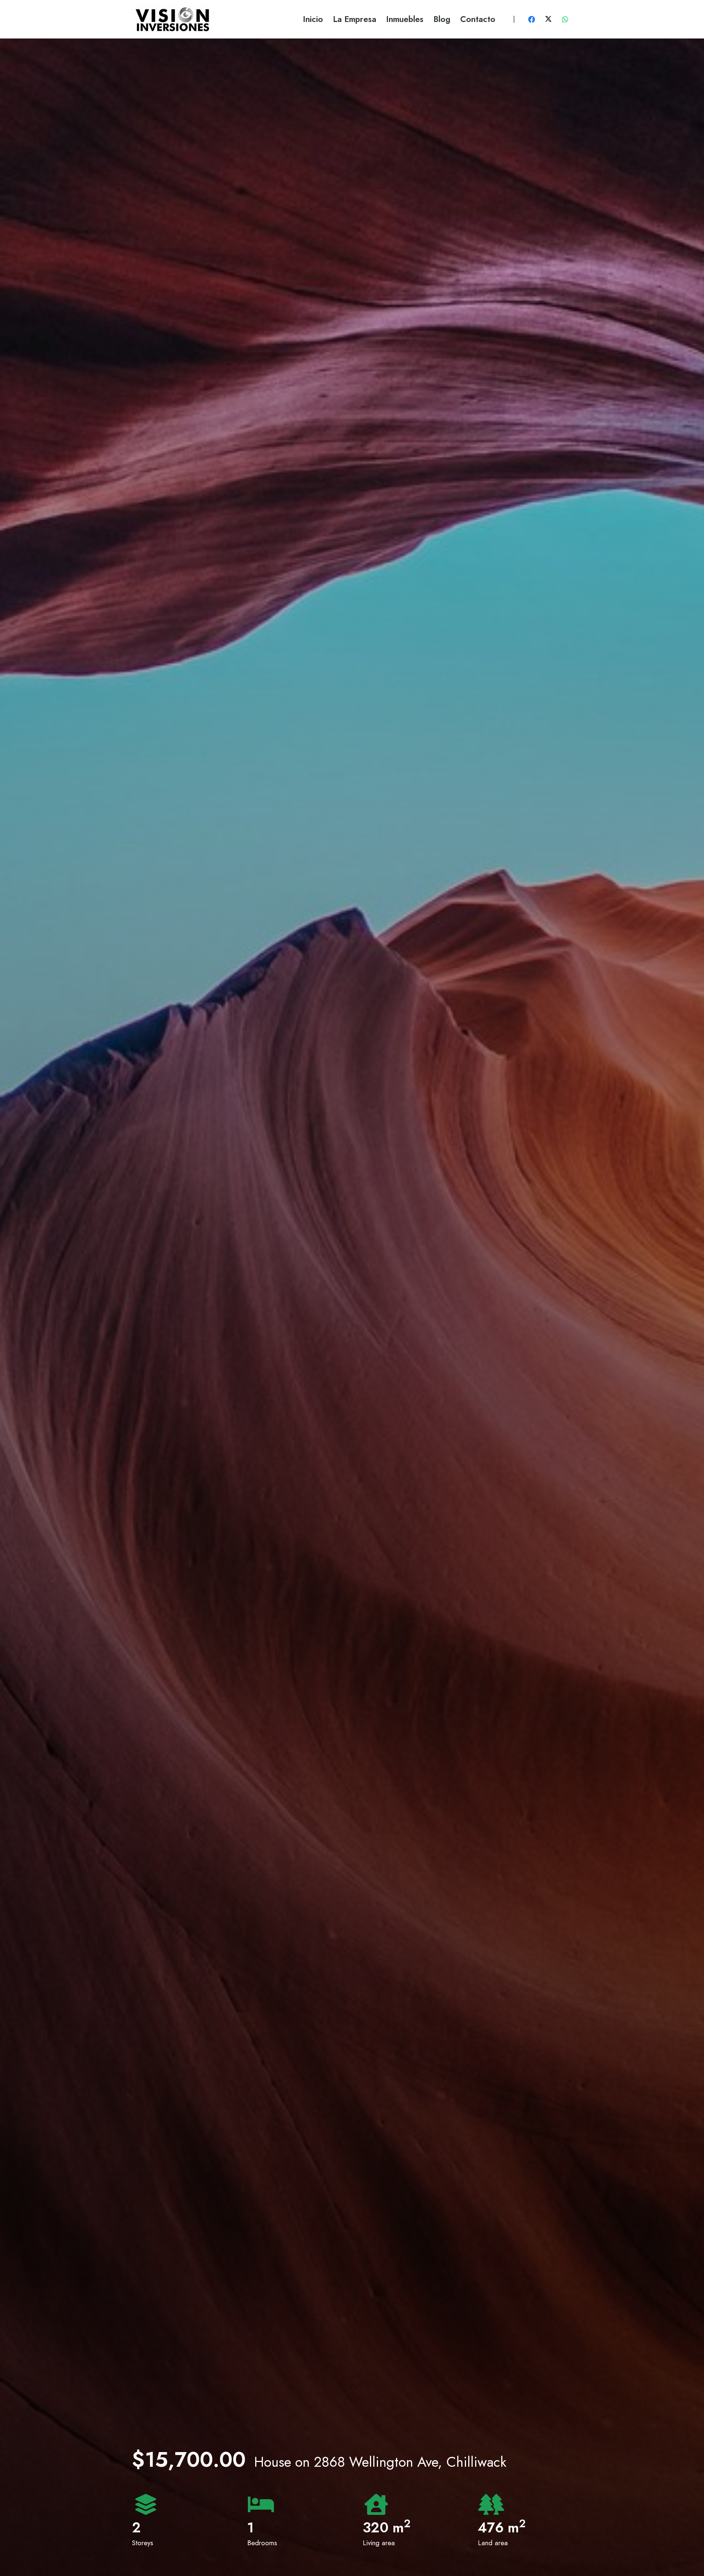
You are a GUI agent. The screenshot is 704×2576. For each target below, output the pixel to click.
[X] (548, 19)
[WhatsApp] (565, 19)
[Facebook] (532, 19)
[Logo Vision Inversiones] (172, 19)
